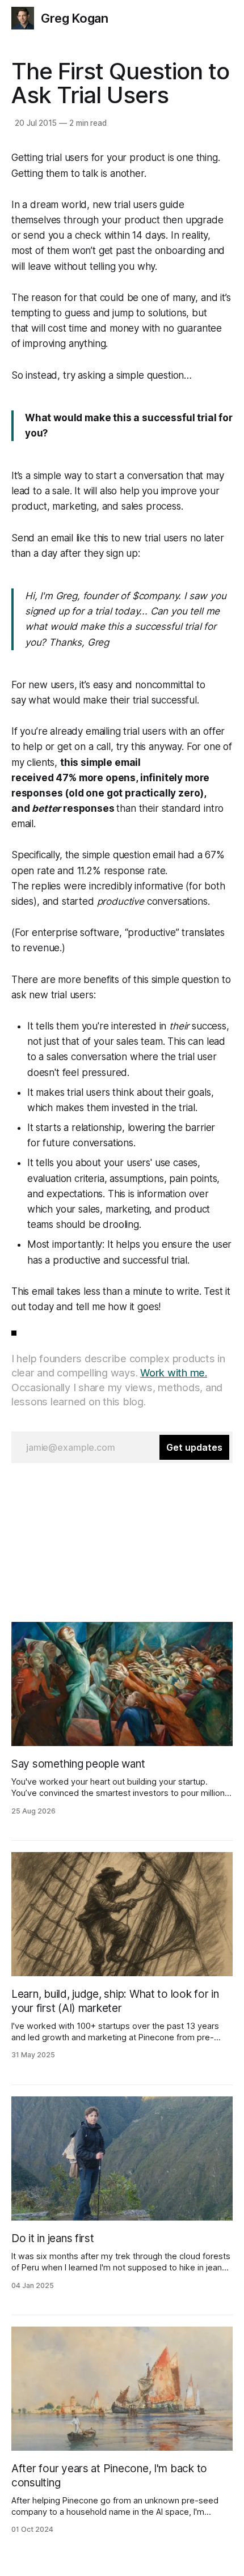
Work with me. (174, 1373)
